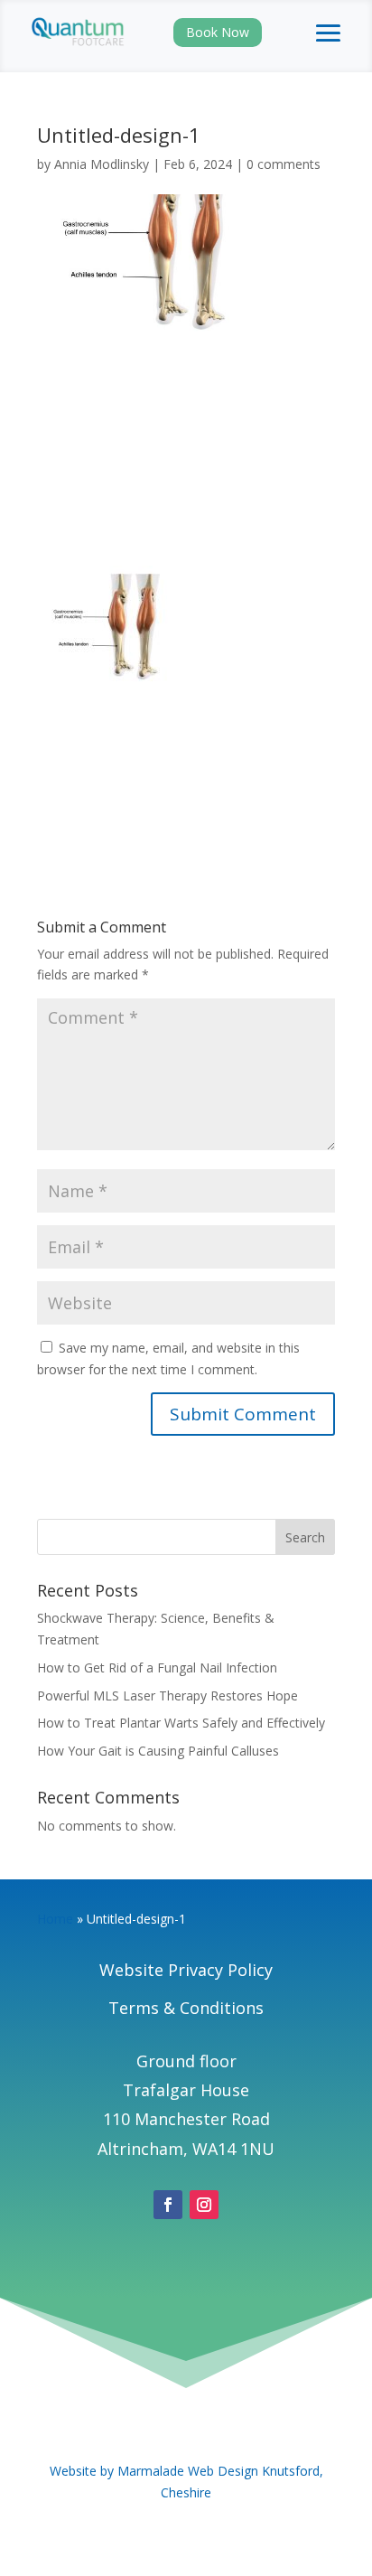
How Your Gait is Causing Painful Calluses (158, 1751)
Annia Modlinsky (102, 164)
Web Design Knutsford (254, 2471)
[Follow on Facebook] (168, 2205)
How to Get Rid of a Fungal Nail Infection (157, 1667)
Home (55, 1919)
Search (305, 1537)
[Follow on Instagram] (204, 2205)
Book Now (218, 32)
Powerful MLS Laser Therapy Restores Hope (167, 1695)
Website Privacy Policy (186, 1970)
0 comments (284, 164)
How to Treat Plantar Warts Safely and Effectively (181, 1723)
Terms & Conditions (186, 2008)
